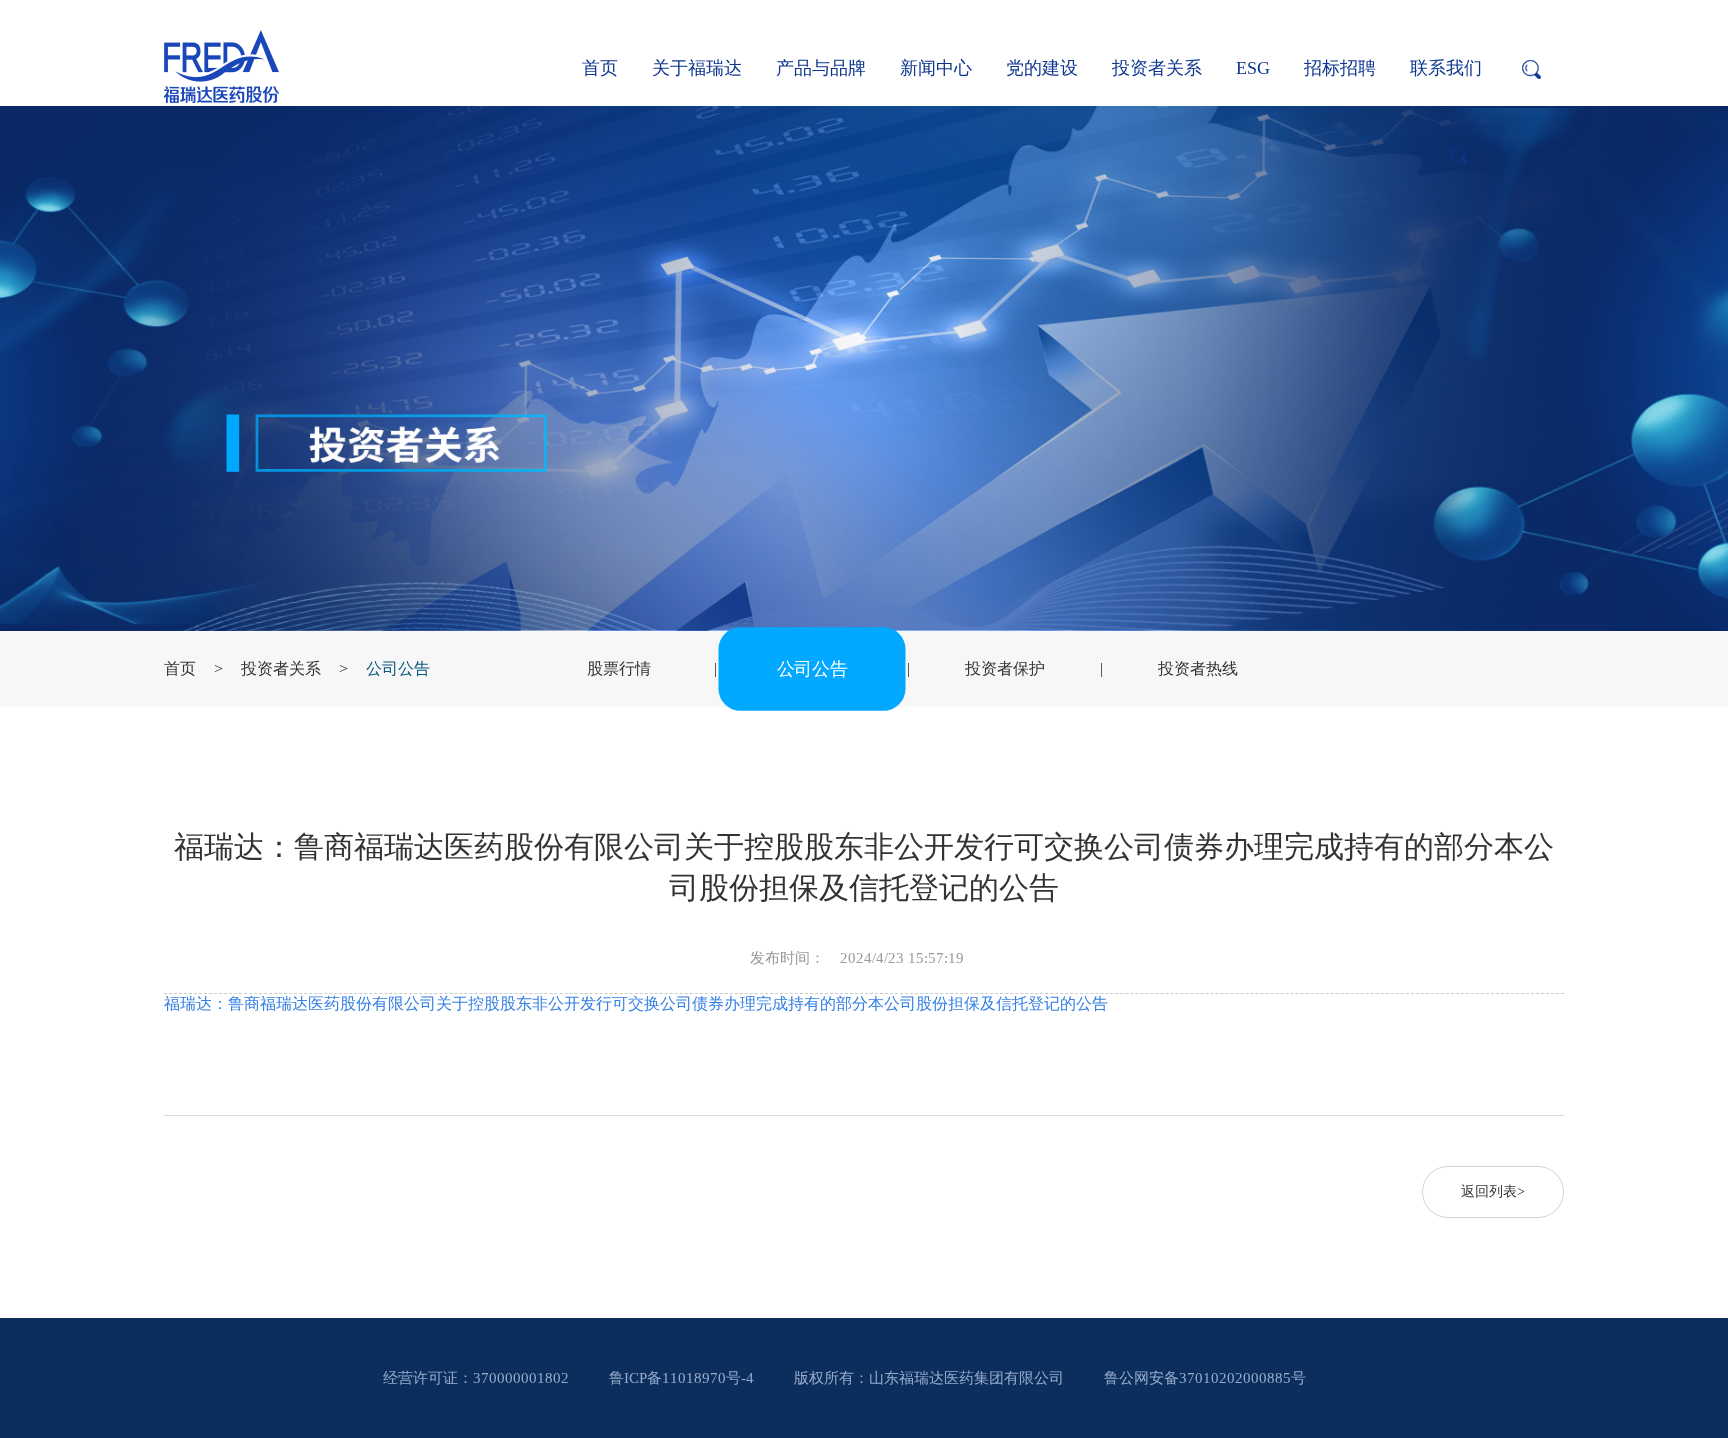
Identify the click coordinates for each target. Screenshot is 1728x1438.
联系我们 (1446, 68)
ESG (1253, 68)
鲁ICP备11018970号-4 (681, 1378)
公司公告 (398, 668)
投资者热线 (1198, 668)
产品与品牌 (821, 68)
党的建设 (1042, 68)
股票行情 (619, 668)
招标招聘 (1340, 68)
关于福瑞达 (697, 68)
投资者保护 (1005, 668)
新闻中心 (936, 68)
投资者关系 (1157, 68)
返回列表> (1493, 1191)
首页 (600, 68)
